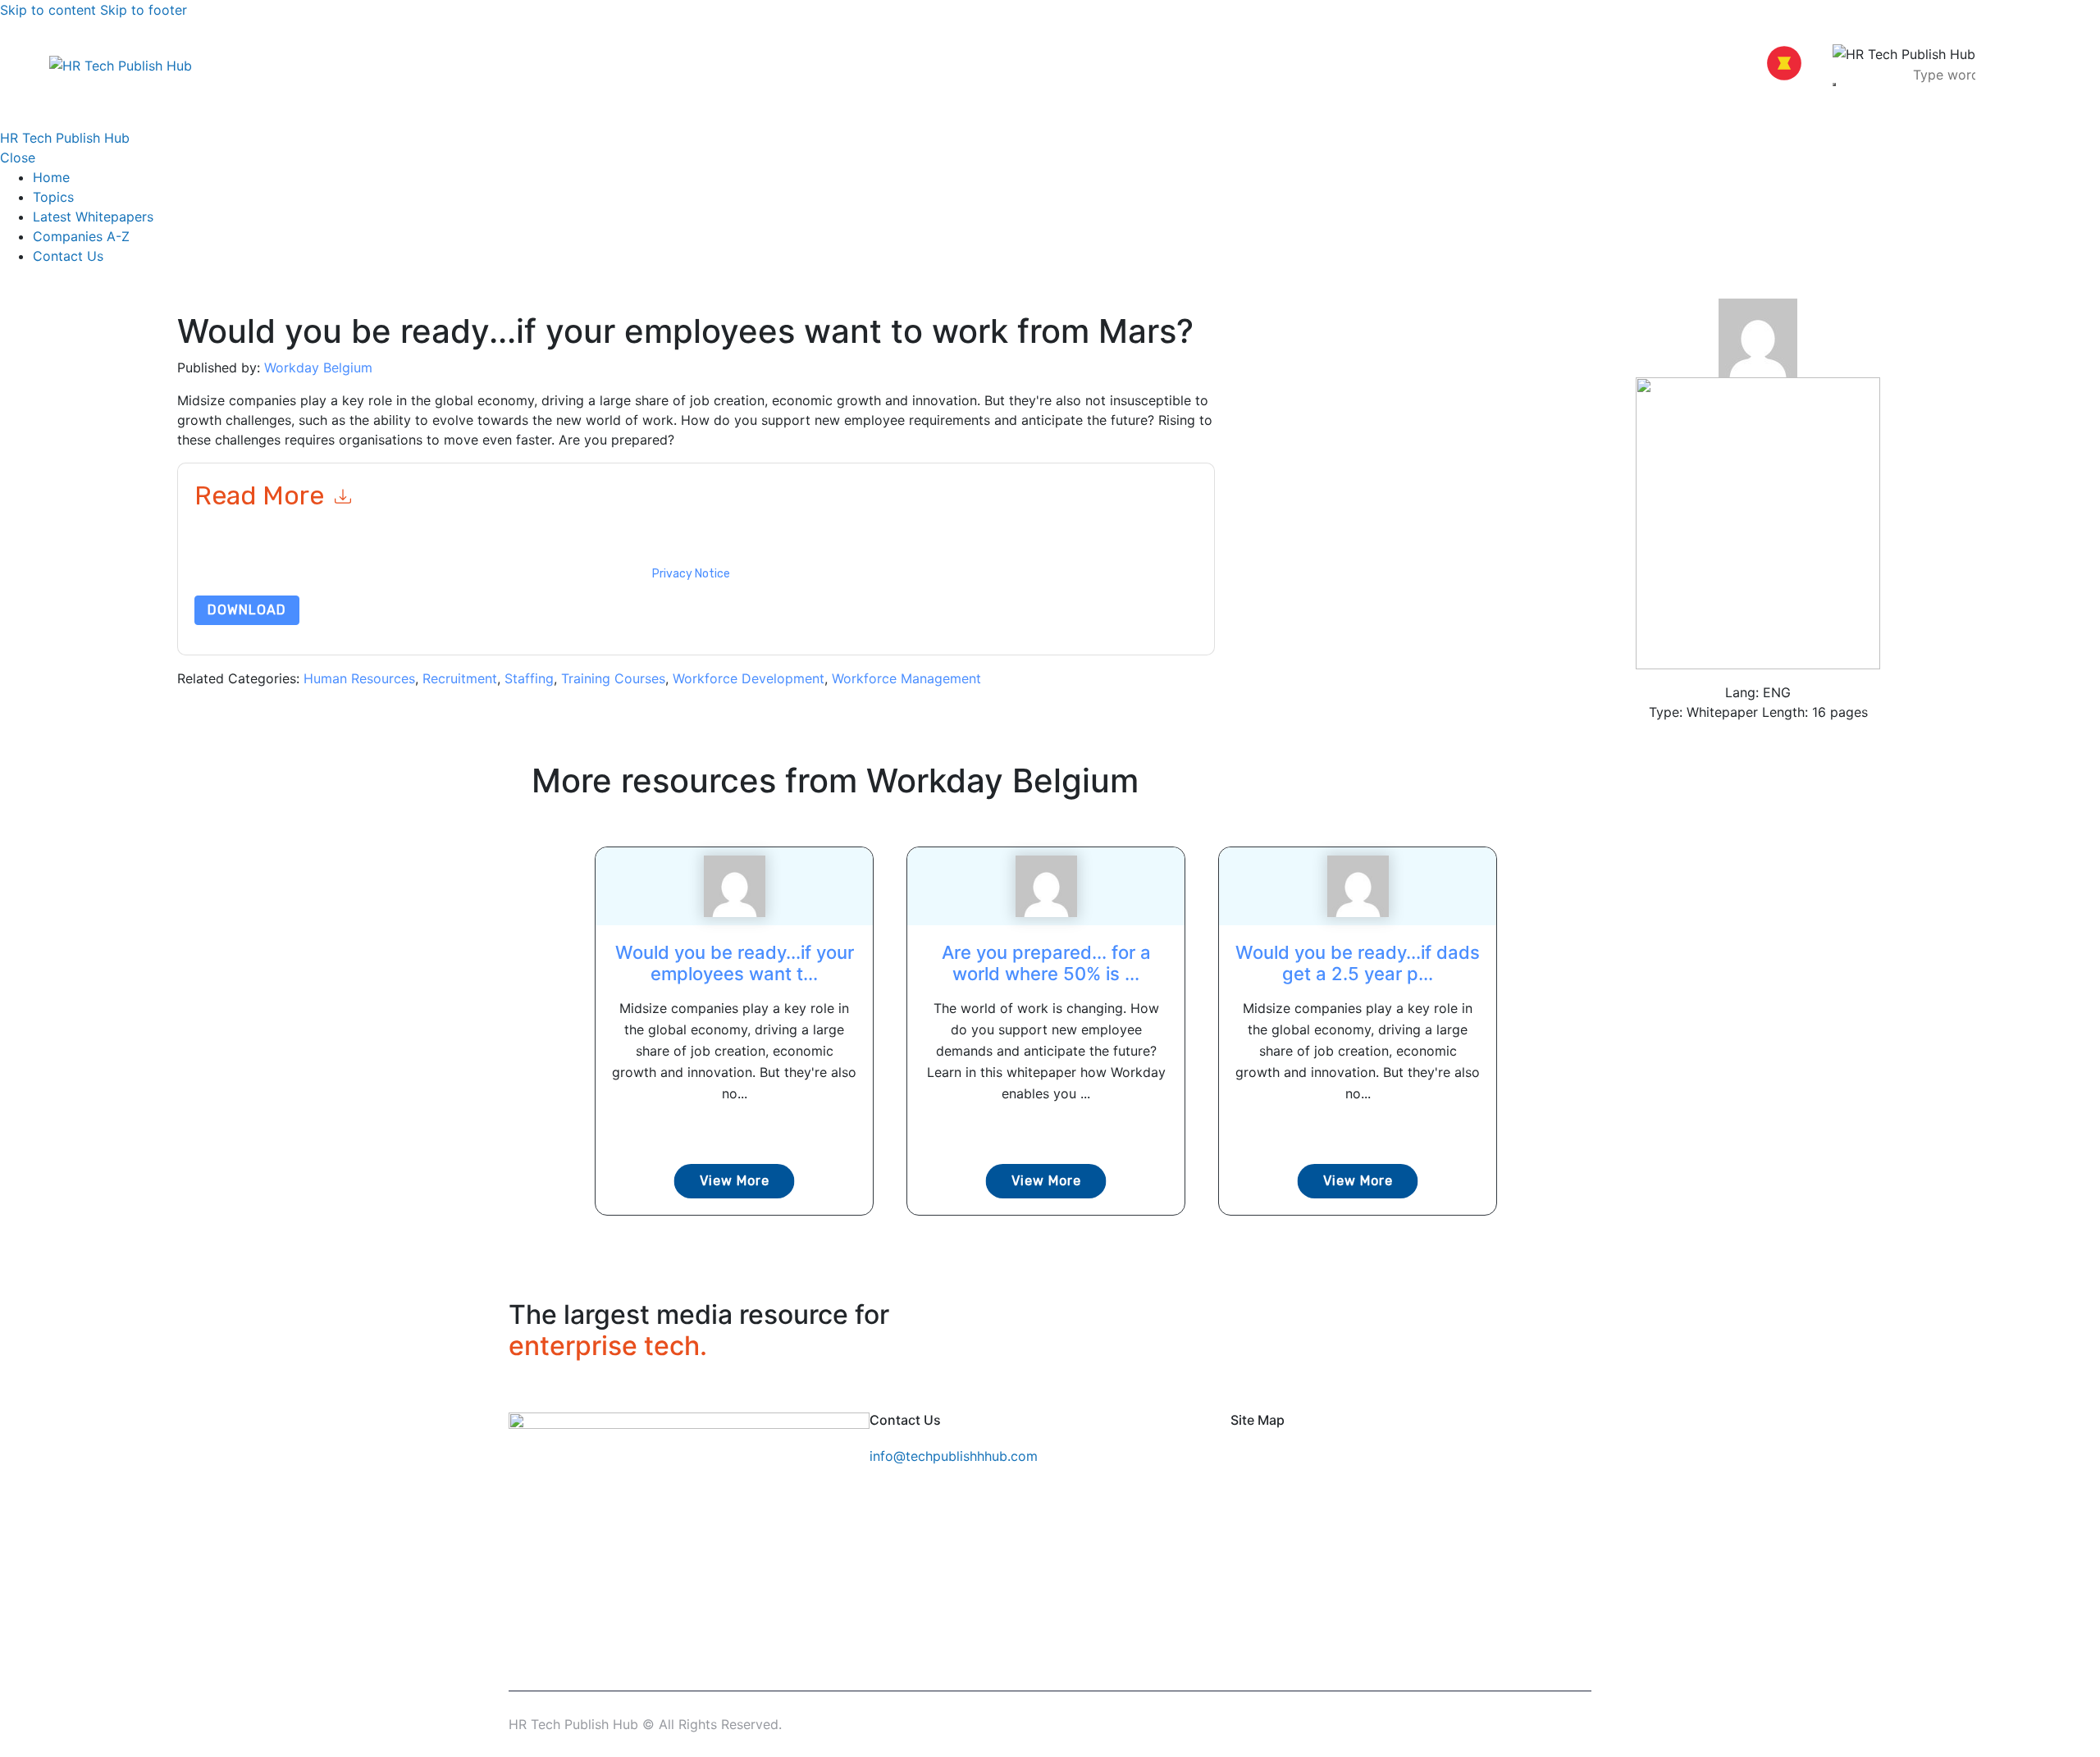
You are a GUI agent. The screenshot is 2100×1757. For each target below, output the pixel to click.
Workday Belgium (318, 367)
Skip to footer (144, 10)
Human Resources (359, 678)
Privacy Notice (691, 574)
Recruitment (460, 678)
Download (247, 610)
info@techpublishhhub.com (954, 1456)
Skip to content (48, 10)
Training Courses (613, 678)
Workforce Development (749, 678)
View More (735, 1181)
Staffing (529, 678)
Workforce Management (906, 678)
